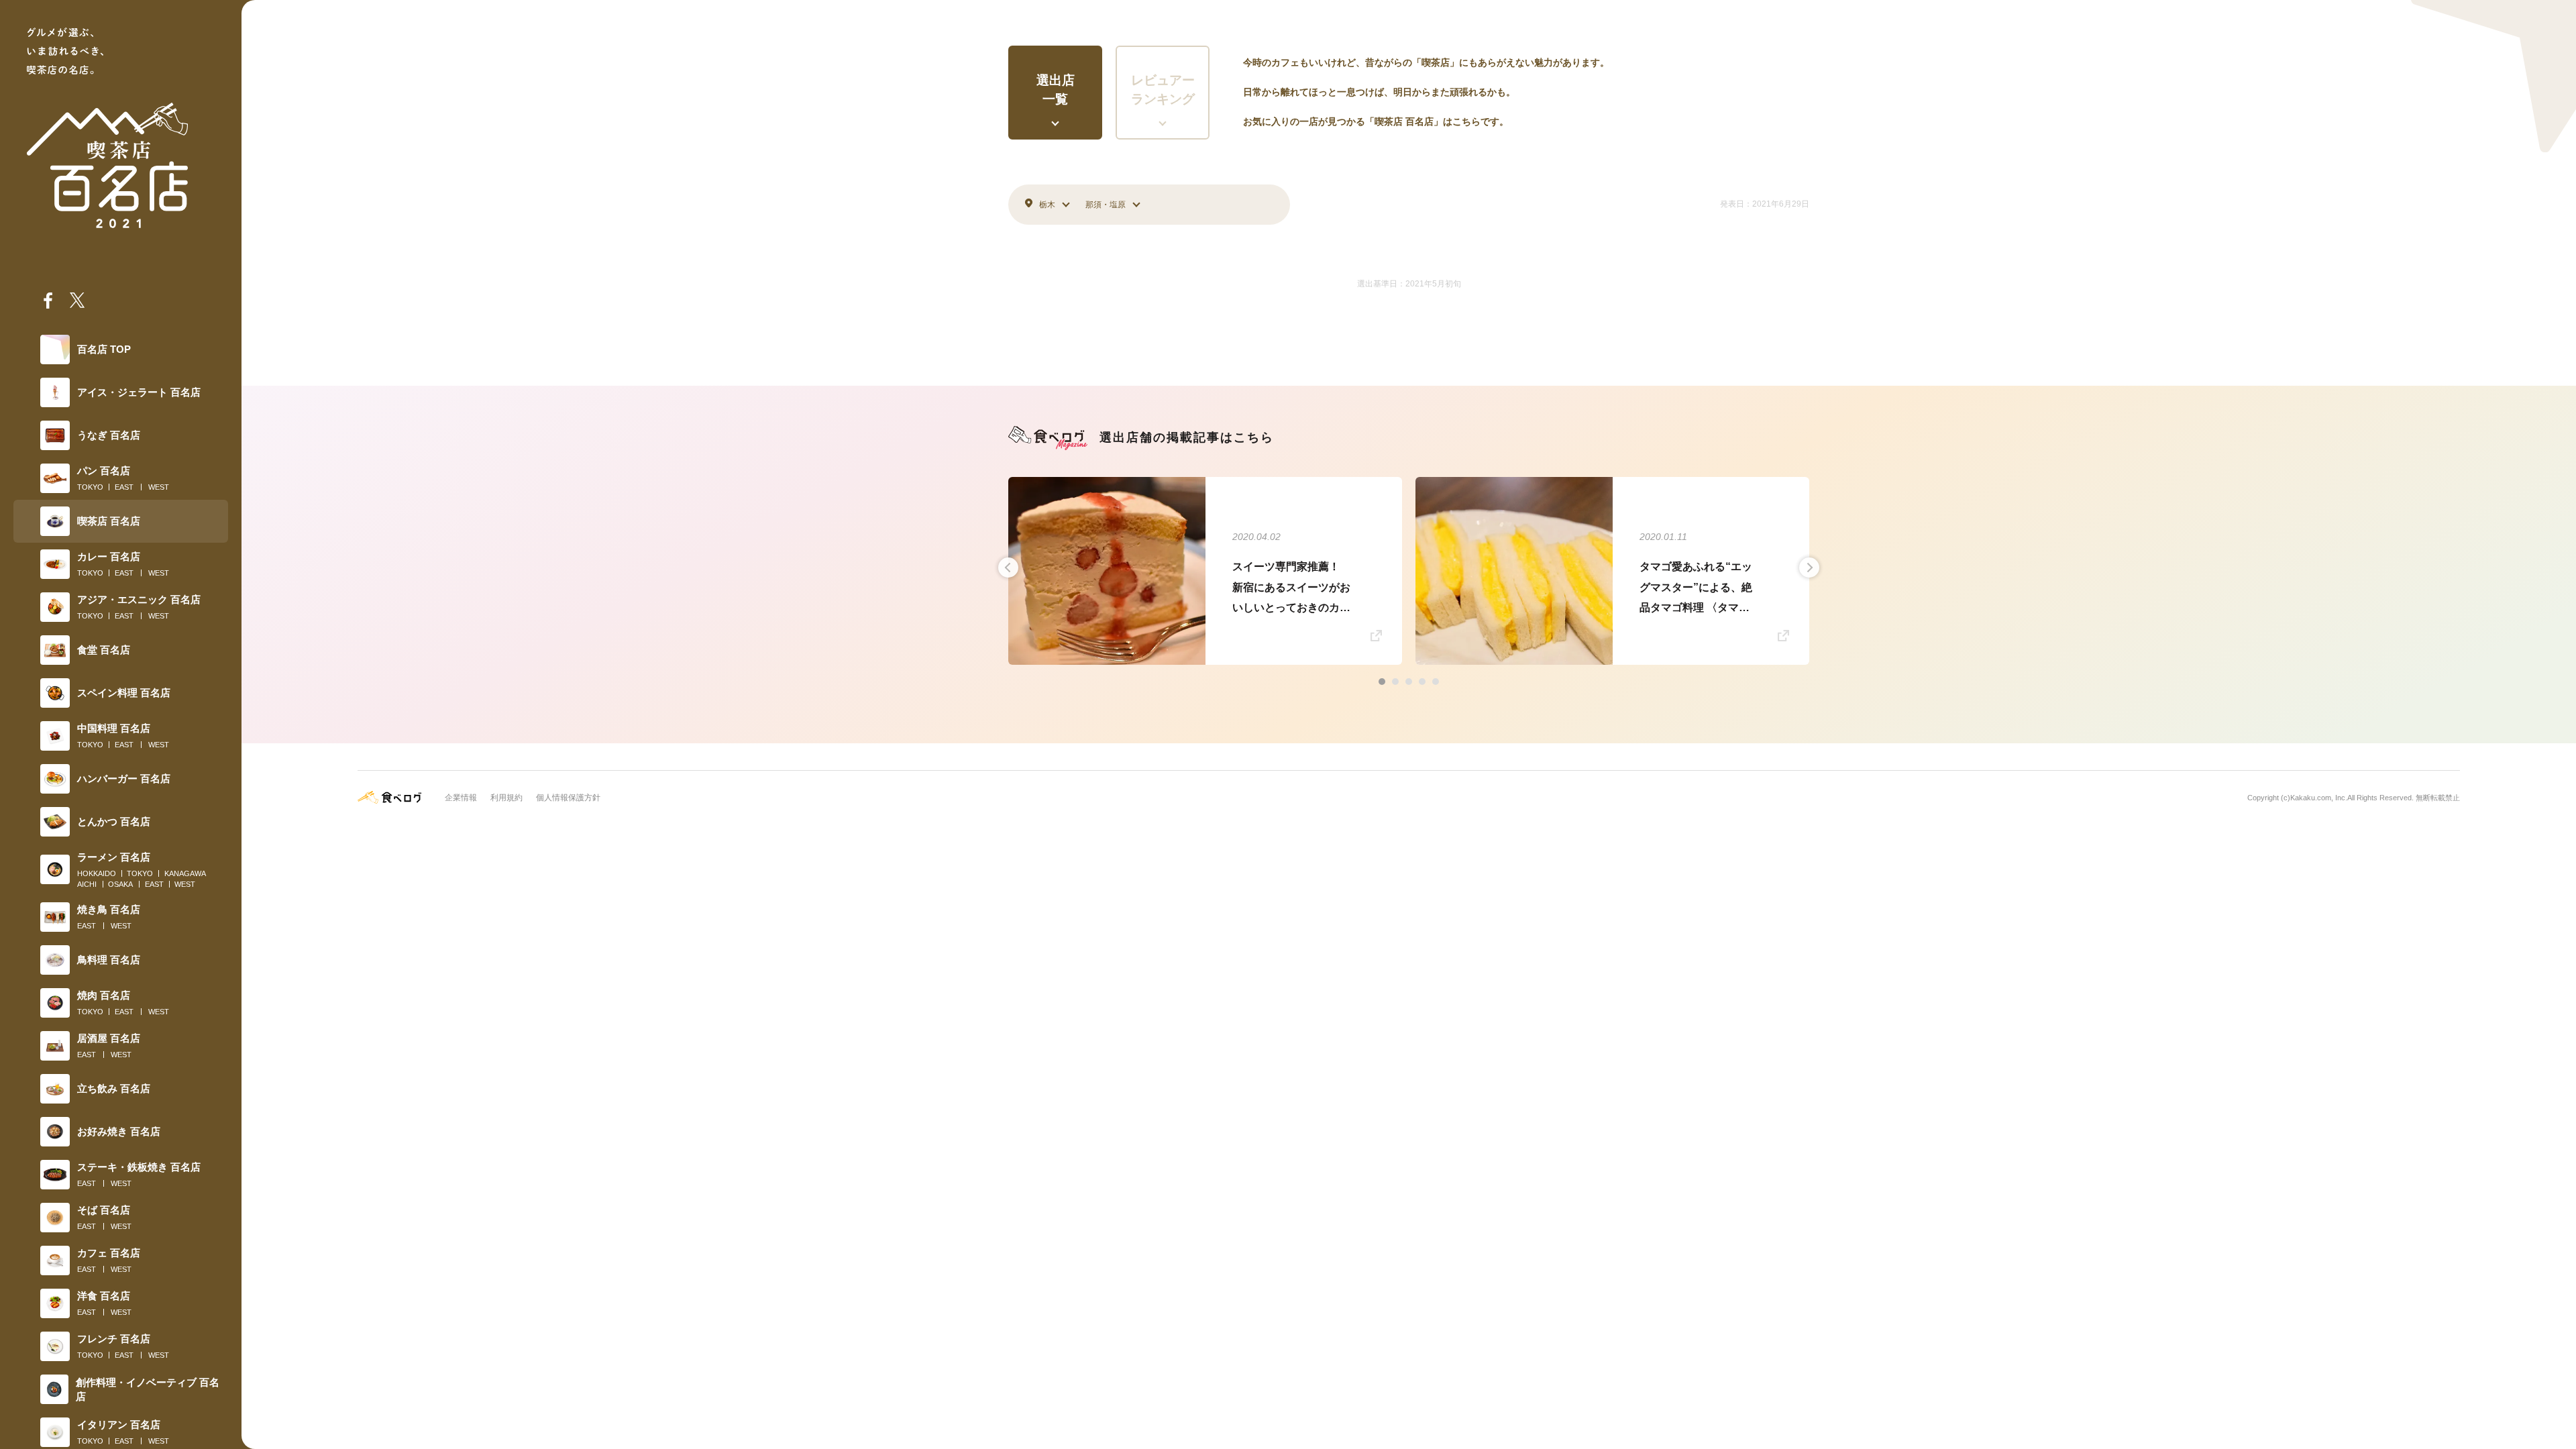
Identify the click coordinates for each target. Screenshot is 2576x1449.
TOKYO (90, 487)
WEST (159, 487)
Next (1809, 568)
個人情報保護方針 (568, 798)
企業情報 (461, 798)
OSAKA (120, 884)
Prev (1008, 568)
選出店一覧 (1056, 90)
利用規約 (506, 798)
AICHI (87, 884)
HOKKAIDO (97, 873)
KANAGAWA (185, 873)
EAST (124, 487)
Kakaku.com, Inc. (2319, 798)
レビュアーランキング (1163, 90)
